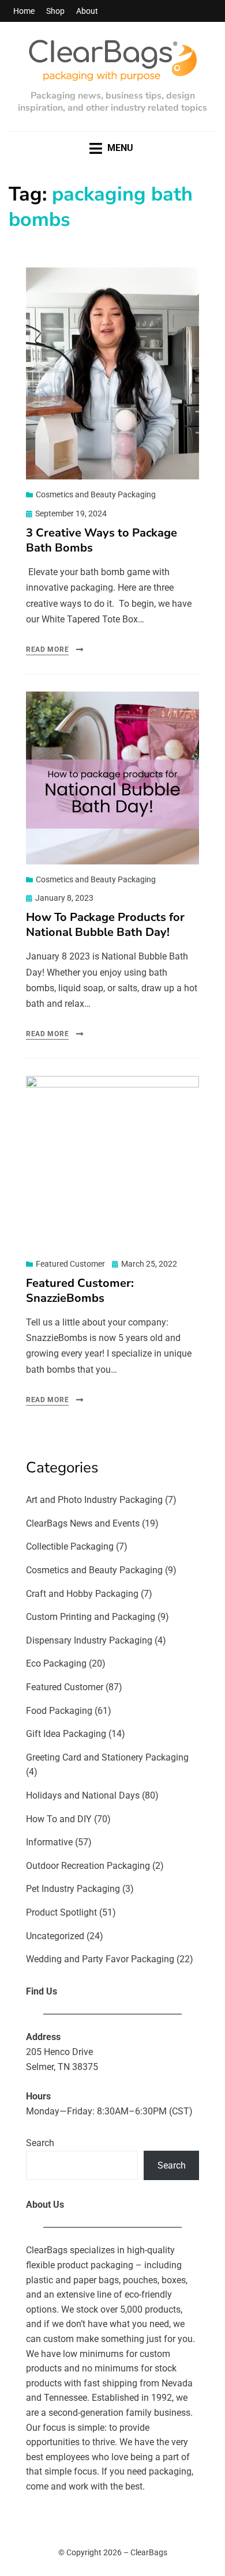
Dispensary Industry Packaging (89, 1640)
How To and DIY (59, 1819)
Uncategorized (55, 1936)
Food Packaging (59, 1711)
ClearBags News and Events (83, 1523)
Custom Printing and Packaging (91, 1617)
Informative (49, 1842)
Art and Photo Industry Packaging (94, 1500)
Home (24, 11)
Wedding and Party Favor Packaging (100, 1959)
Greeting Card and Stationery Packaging (107, 1757)
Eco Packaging (56, 1663)
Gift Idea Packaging (66, 1734)
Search (40, 2143)
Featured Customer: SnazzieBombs (80, 1291)
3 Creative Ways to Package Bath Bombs (102, 540)
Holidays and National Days (83, 1795)
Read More (47, 649)
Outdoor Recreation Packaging (88, 1866)
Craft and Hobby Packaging (82, 1594)
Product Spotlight (61, 1912)
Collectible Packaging (70, 1546)
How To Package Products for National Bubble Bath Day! (105, 925)
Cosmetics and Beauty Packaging (96, 494)
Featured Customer (70, 1264)
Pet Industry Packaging (73, 1889)
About (87, 11)
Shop (55, 11)
